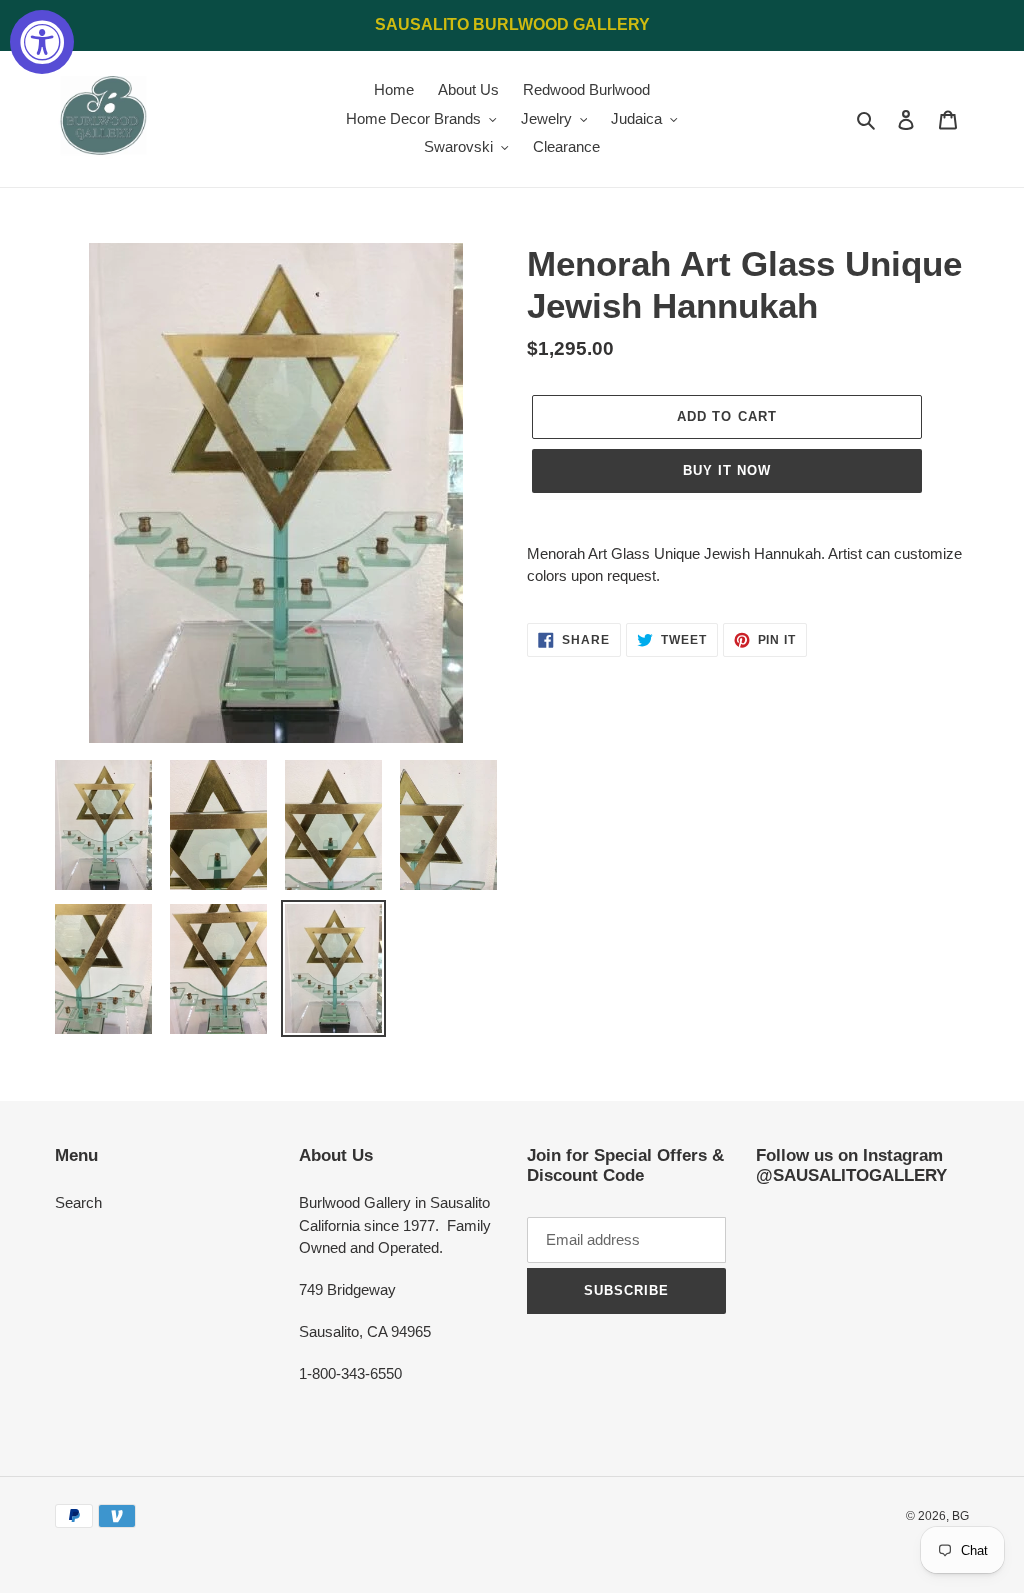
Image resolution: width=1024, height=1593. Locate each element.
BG (960, 1516)
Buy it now (727, 470)
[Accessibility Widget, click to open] (42, 42)
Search (78, 1202)
